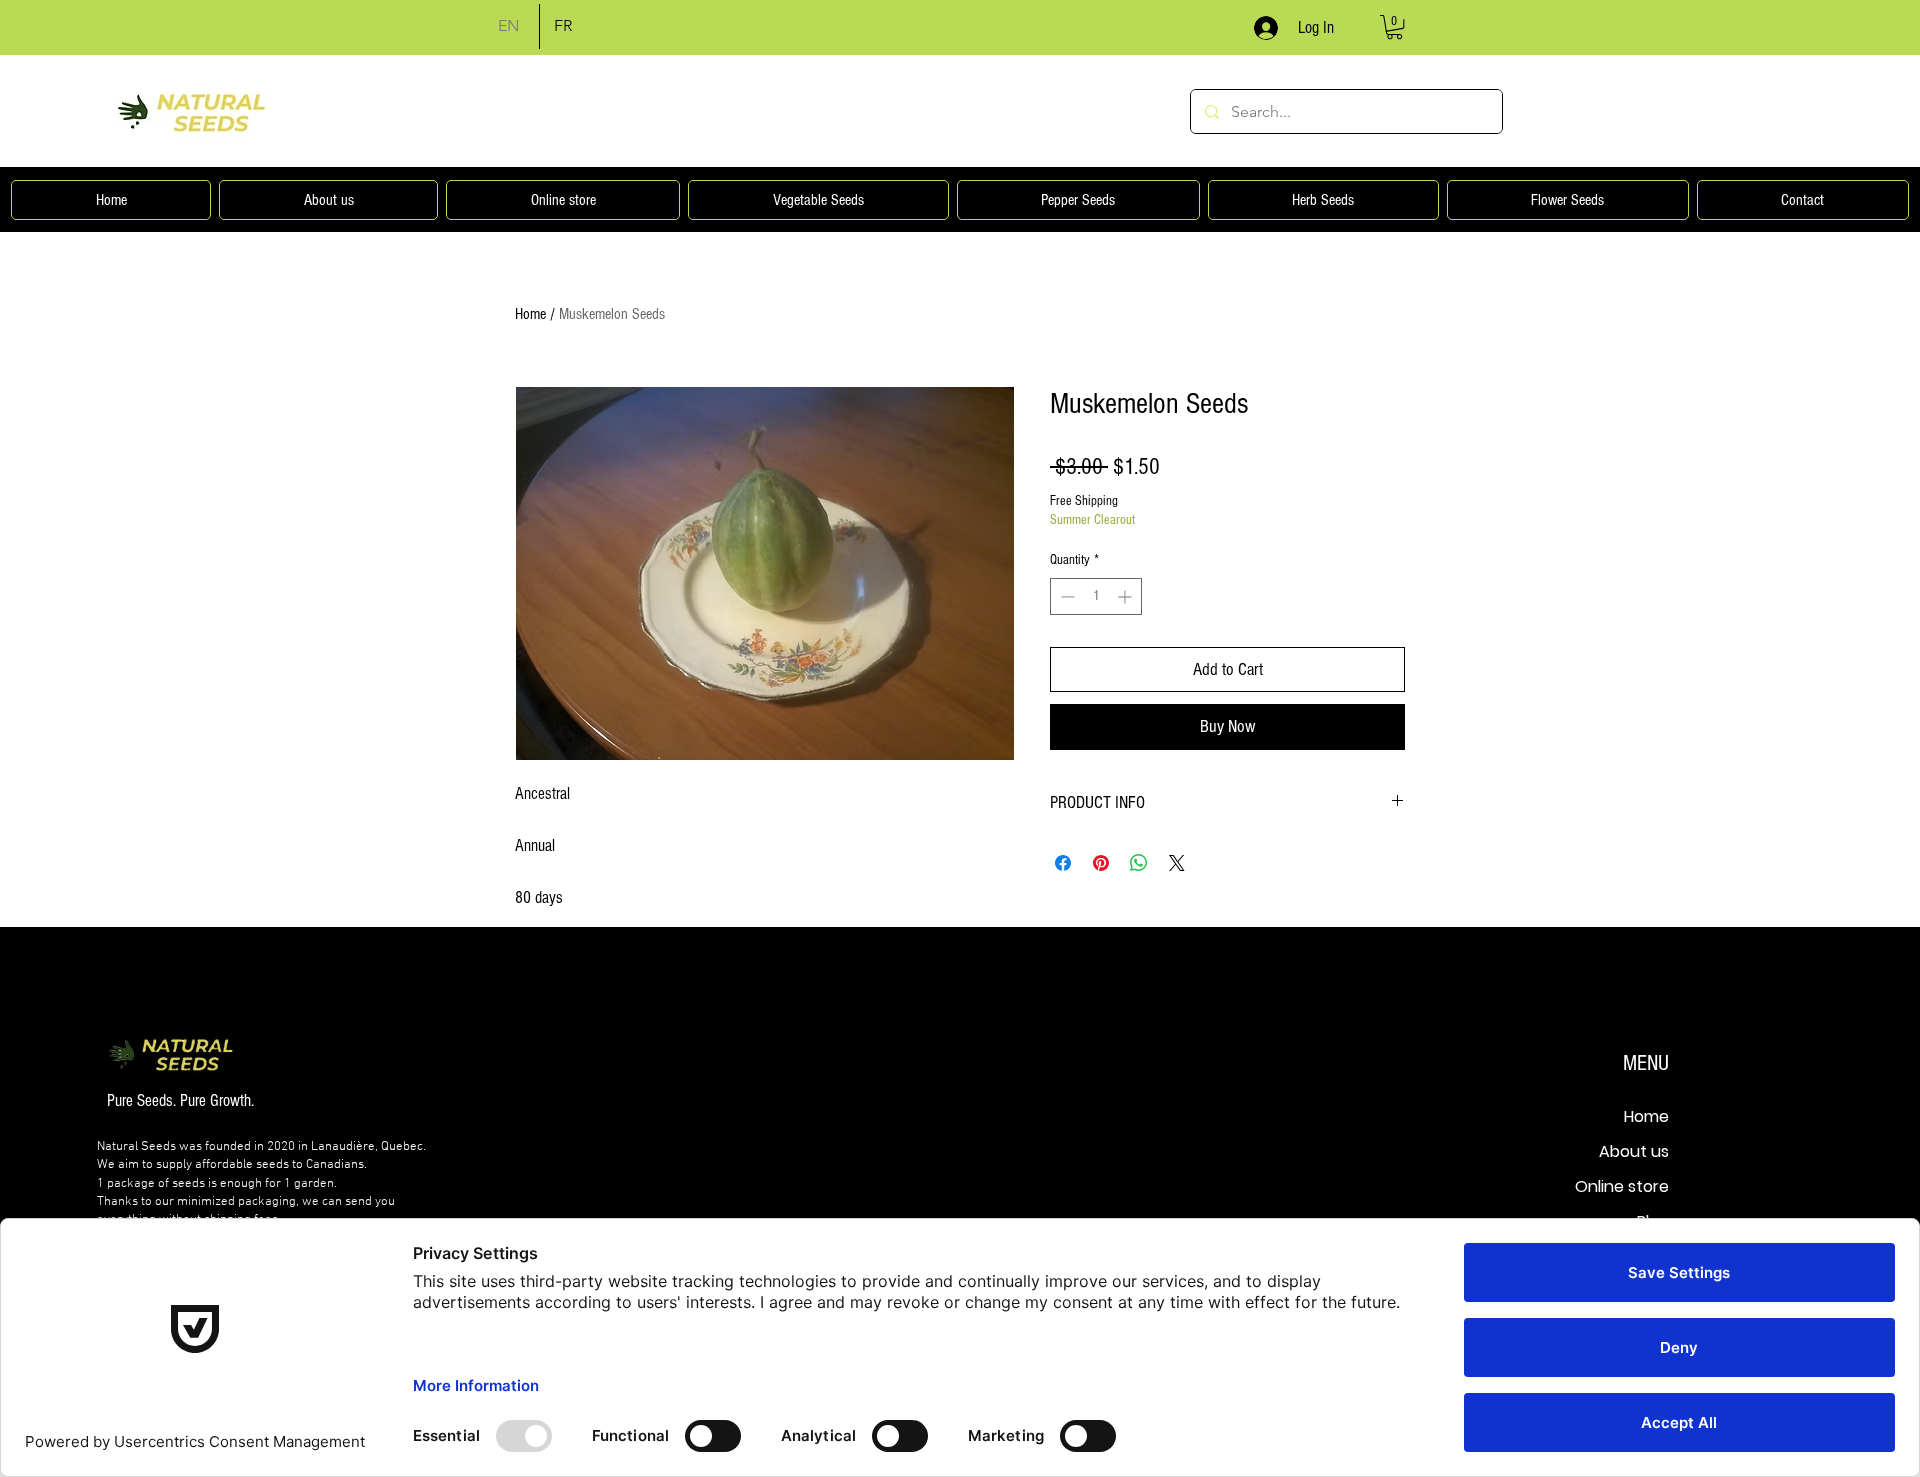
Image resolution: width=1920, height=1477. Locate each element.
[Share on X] (1177, 863)
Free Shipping (1084, 501)
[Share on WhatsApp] (1139, 863)
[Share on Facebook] (1063, 863)
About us (1634, 1151)
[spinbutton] (1096, 596)
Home (530, 314)
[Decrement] (1065, 596)
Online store (1622, 1186)
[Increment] (1126, 596)
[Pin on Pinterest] (1101, 863)
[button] (1394, 27)
